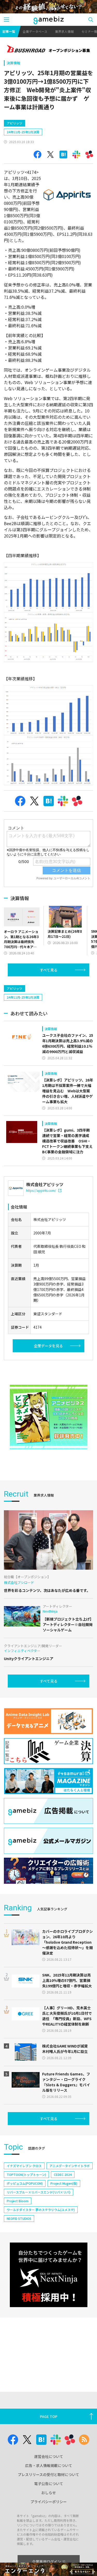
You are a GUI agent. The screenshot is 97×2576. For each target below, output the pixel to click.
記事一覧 (9, 31)
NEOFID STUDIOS (19, 2218)
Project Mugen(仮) (64, 2183)
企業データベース (35, 31)
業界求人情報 (64, 31)
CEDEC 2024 (63, 2174)
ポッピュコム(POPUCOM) (25, 2183)
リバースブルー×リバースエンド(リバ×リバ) (39, 2192)
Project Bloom (18, 2201)
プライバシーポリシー (49, 2502)
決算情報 (13, 63)
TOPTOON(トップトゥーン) (26, 2174)
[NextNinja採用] (49, 2275)
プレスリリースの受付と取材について (48, 2474)
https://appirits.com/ (41, 1190)
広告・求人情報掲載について (49, 2465)
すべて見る (49, 970)
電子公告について (49, 2484)
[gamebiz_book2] (49, 1417)
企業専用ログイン (47, 2562)
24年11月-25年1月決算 (23, 132)
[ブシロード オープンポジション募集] (48, 49)
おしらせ (49, 2493)
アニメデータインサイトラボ (70, 2166)
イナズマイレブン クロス (24, 2166)
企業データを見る (48, 1346)
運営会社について (49, 2456)
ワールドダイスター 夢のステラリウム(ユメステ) (41, 2210)
